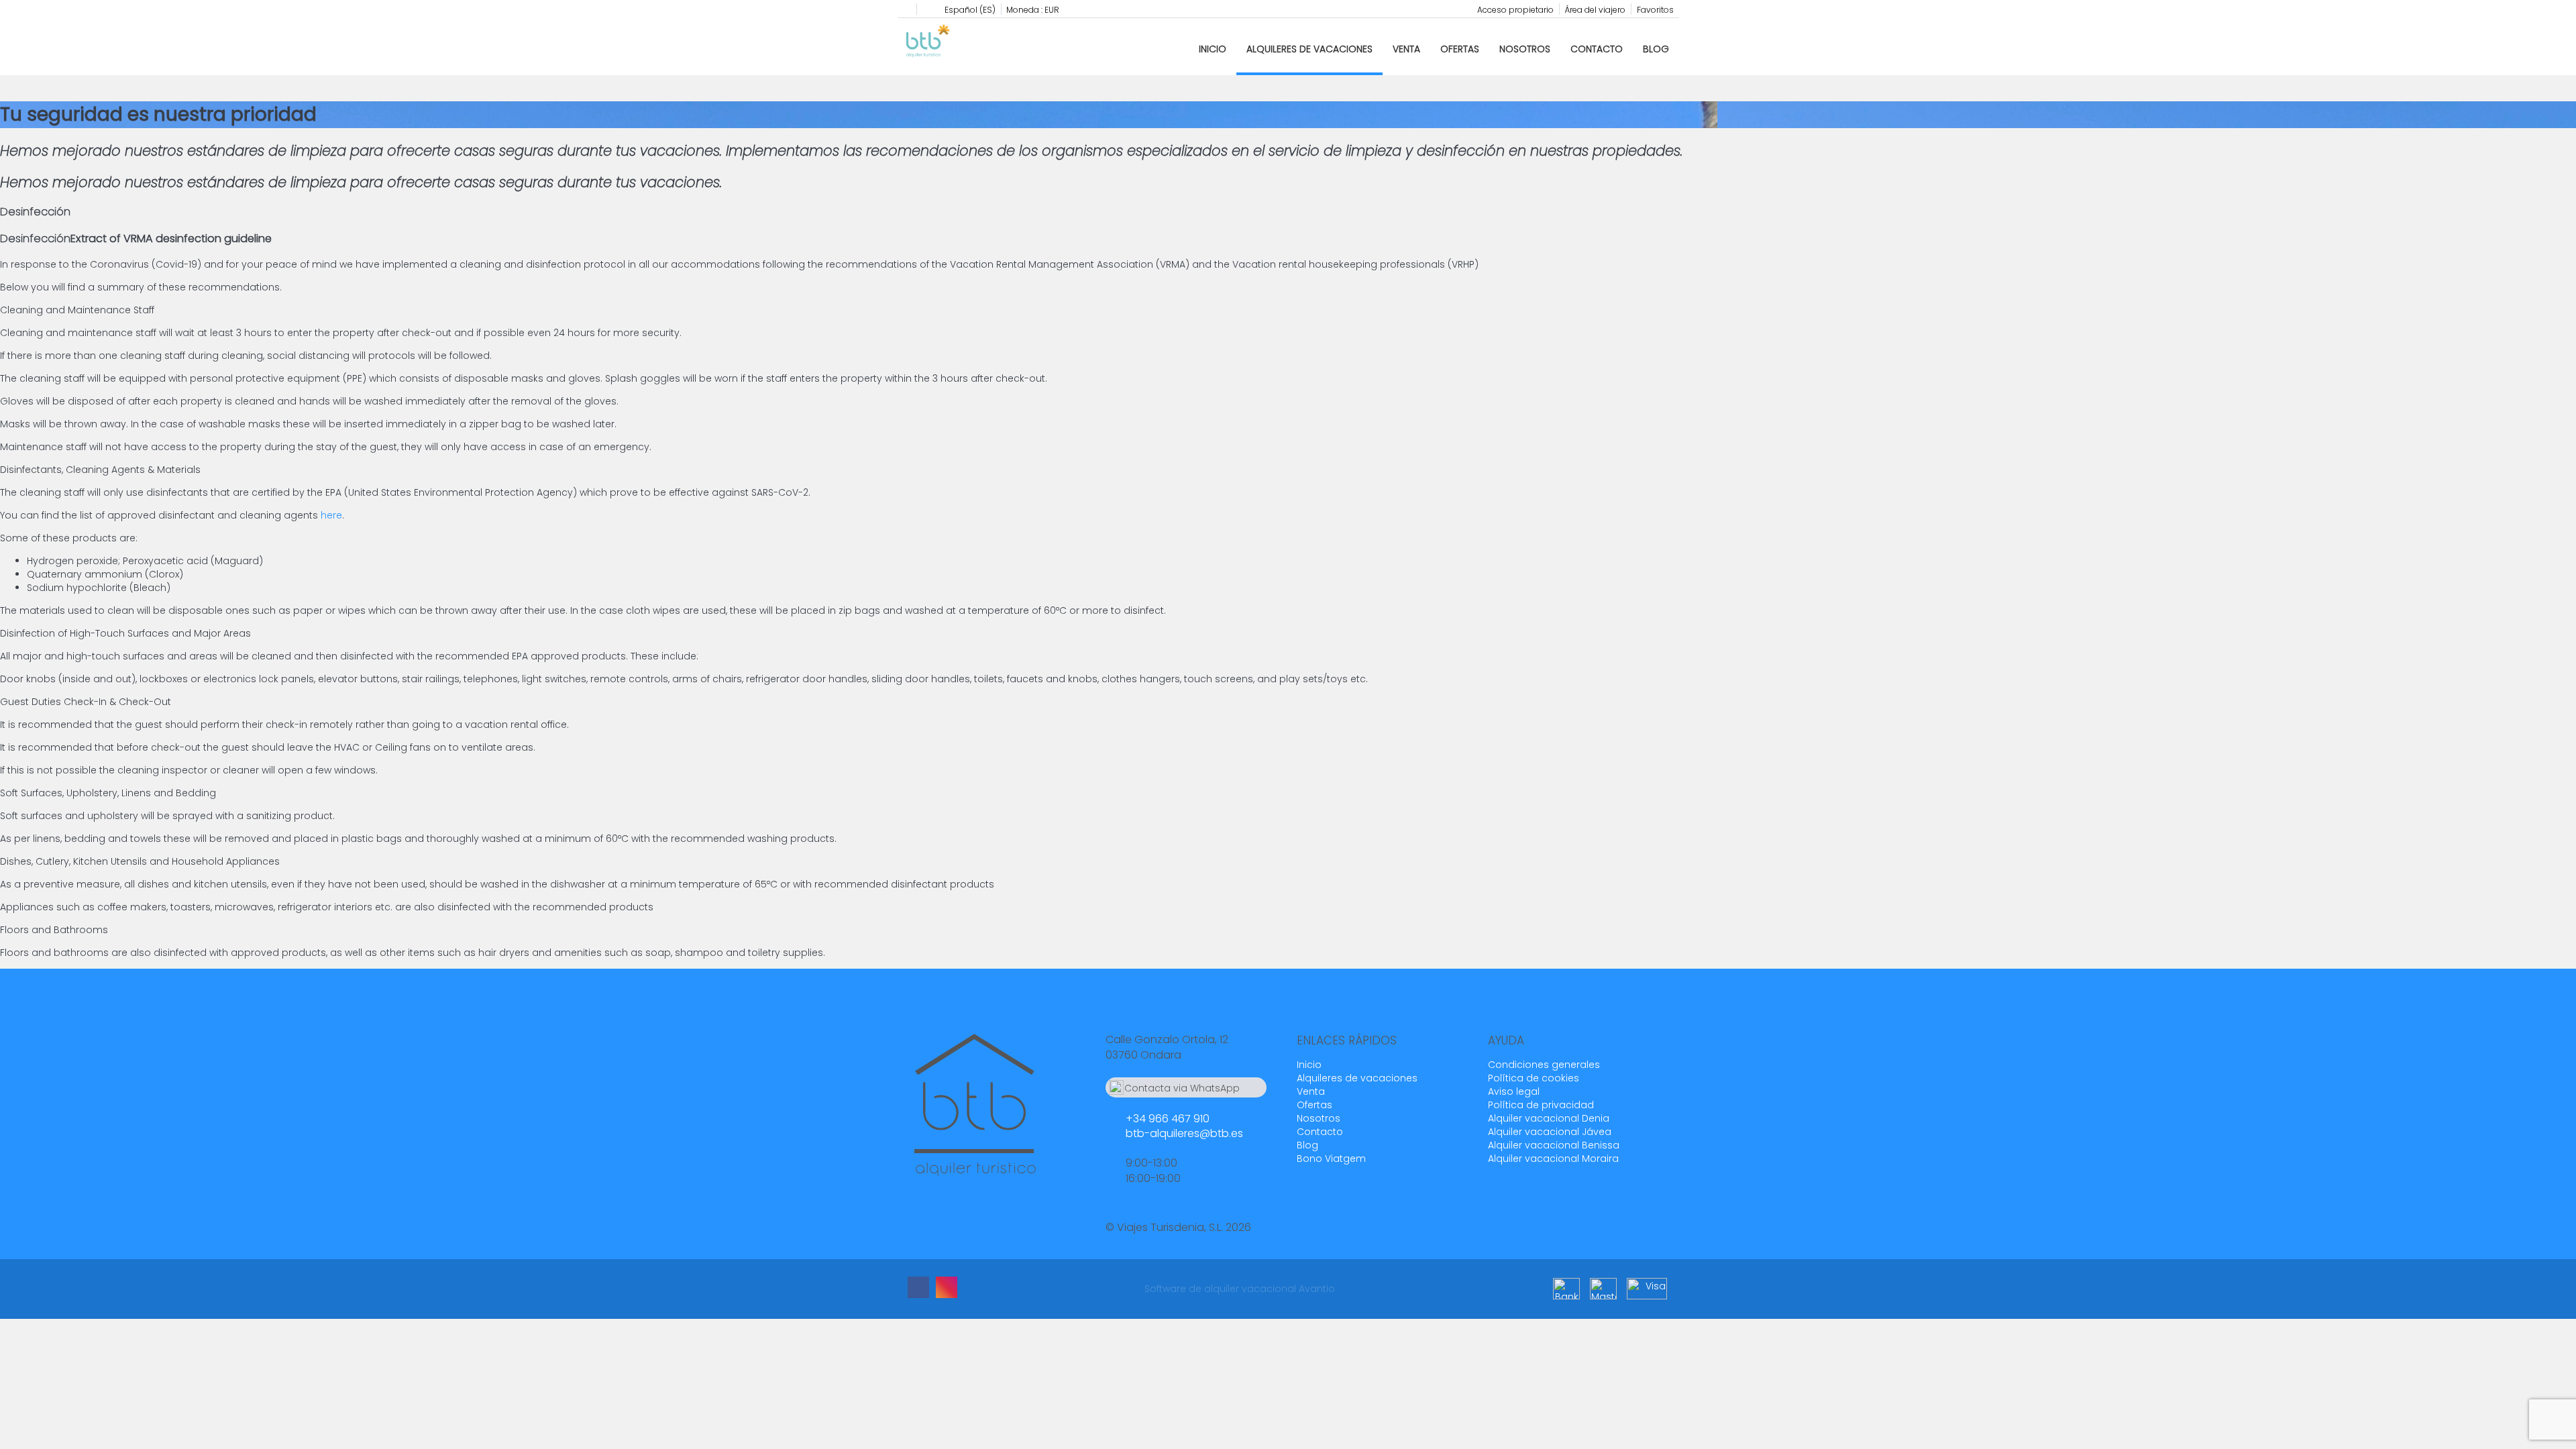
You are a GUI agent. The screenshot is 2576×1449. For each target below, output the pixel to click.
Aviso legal (1514, 1091)
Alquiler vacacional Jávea (1550, 1132)
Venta (1406, 49)
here (331, 515)
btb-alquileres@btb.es (1184, 1133)
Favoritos (1655, 10)
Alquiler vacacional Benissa (1554, 1145)
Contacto (1597, 49)
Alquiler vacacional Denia (1549, 1118)
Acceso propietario (1515, 10)
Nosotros (1525, 49)
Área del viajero (1595, 10)
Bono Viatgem (1331, 1159)
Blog (1656, 49)
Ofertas (1460, 49)
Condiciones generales (1544, 1065)
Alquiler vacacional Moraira (1553, 1159)
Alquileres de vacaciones (1309, 49)
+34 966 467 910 (1168, 1119)
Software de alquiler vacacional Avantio (1240, 1289)
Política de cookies (1534, 1078)
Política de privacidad (1541, 1105)
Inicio (1213, 49)
